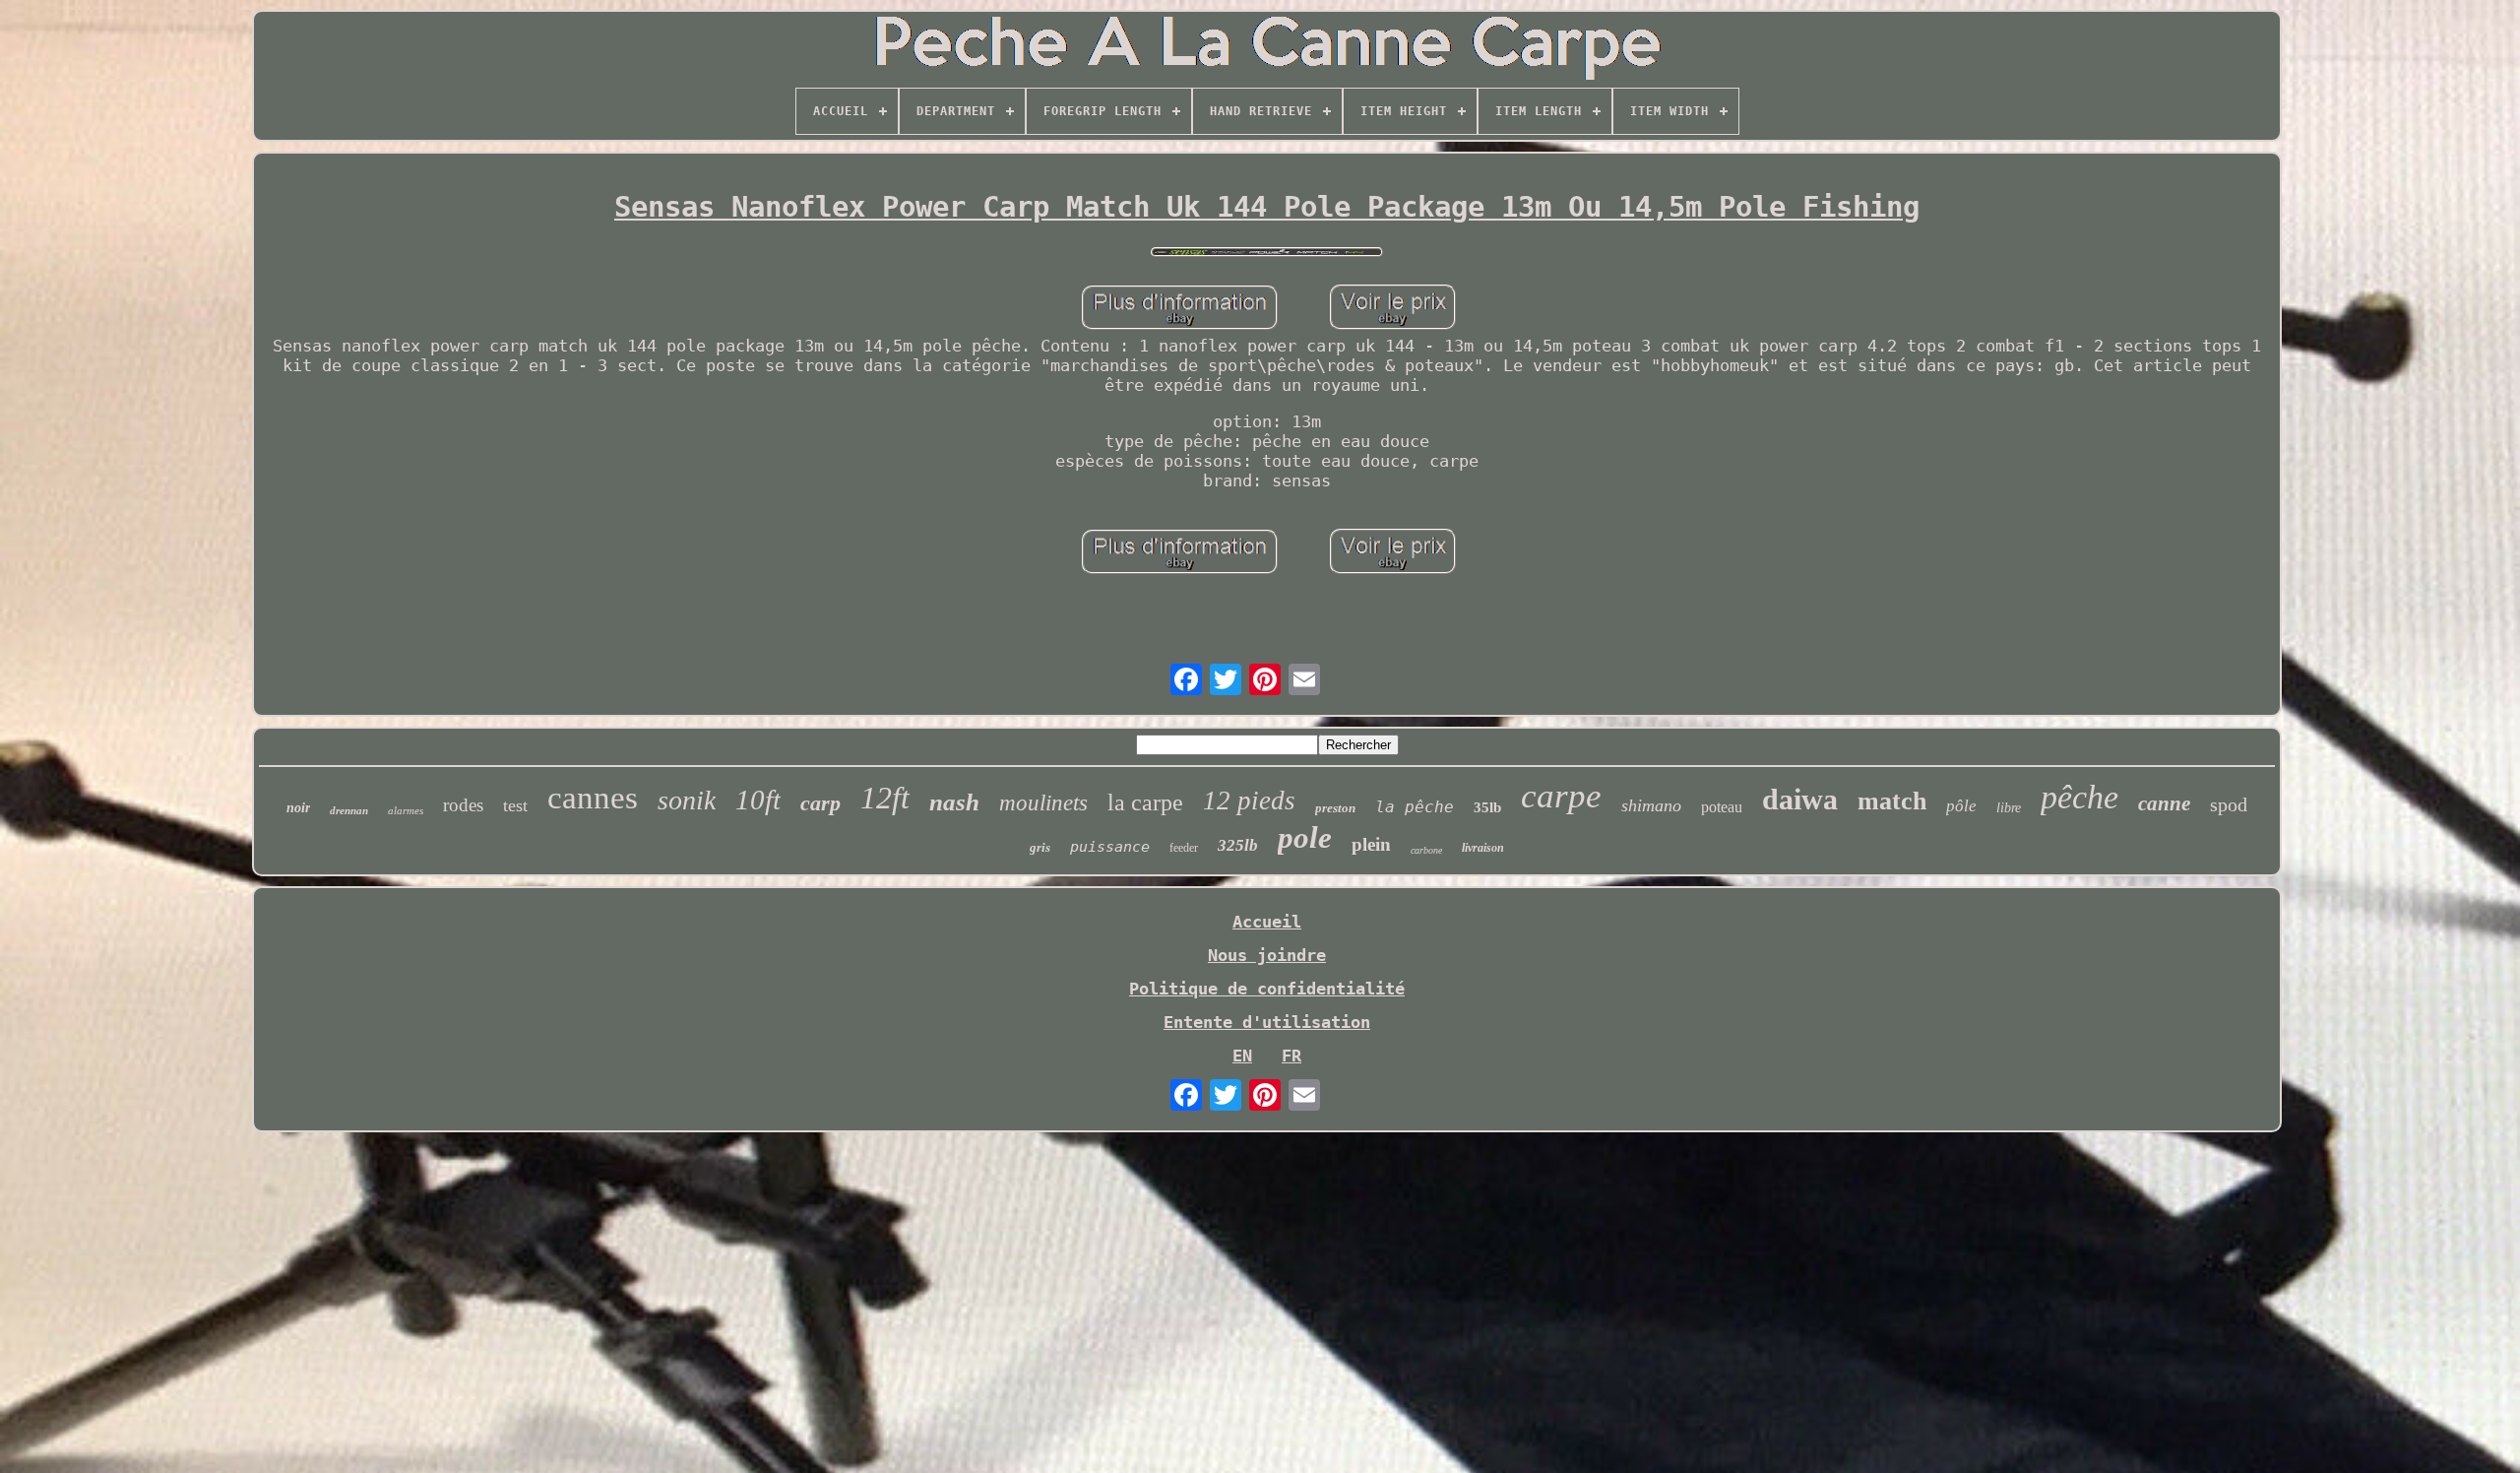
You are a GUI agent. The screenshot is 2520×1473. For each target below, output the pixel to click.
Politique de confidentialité (1267, 989)
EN (1242, 1056)
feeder (1184, 848)
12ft (885, 798)
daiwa (1800, 799)
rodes (463, 805)
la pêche (1415, 807)
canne (2164, 803)
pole (1305, 837)
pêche (2079, 797)
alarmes (406, 810)
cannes (593, 798)
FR (1291, 1056)
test (515, 805)
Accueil (1267, 922)
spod (2229, 804)
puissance (1110, 847)
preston (1335, 808)
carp (820, 803)
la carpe (1145, 802)
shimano (1651, 805)
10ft (758, 800)
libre (2009, 808)
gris (1040, 847)
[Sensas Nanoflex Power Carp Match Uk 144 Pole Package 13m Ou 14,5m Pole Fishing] (1267, 253)
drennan (349, 810)
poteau (1722, 807)
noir (298, 808)
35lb (1487, 807)
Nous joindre (1267, 955)
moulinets (1043, 803)
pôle (1961, 806)
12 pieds (1249, 801)
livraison (1483, 848)
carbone (1426, 850)
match (1892, 801)
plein (1371, 844)
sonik (687, 800)
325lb (1238, 845)
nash (954, 802)
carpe (1561, 796)
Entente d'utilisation (1267, 1022)
